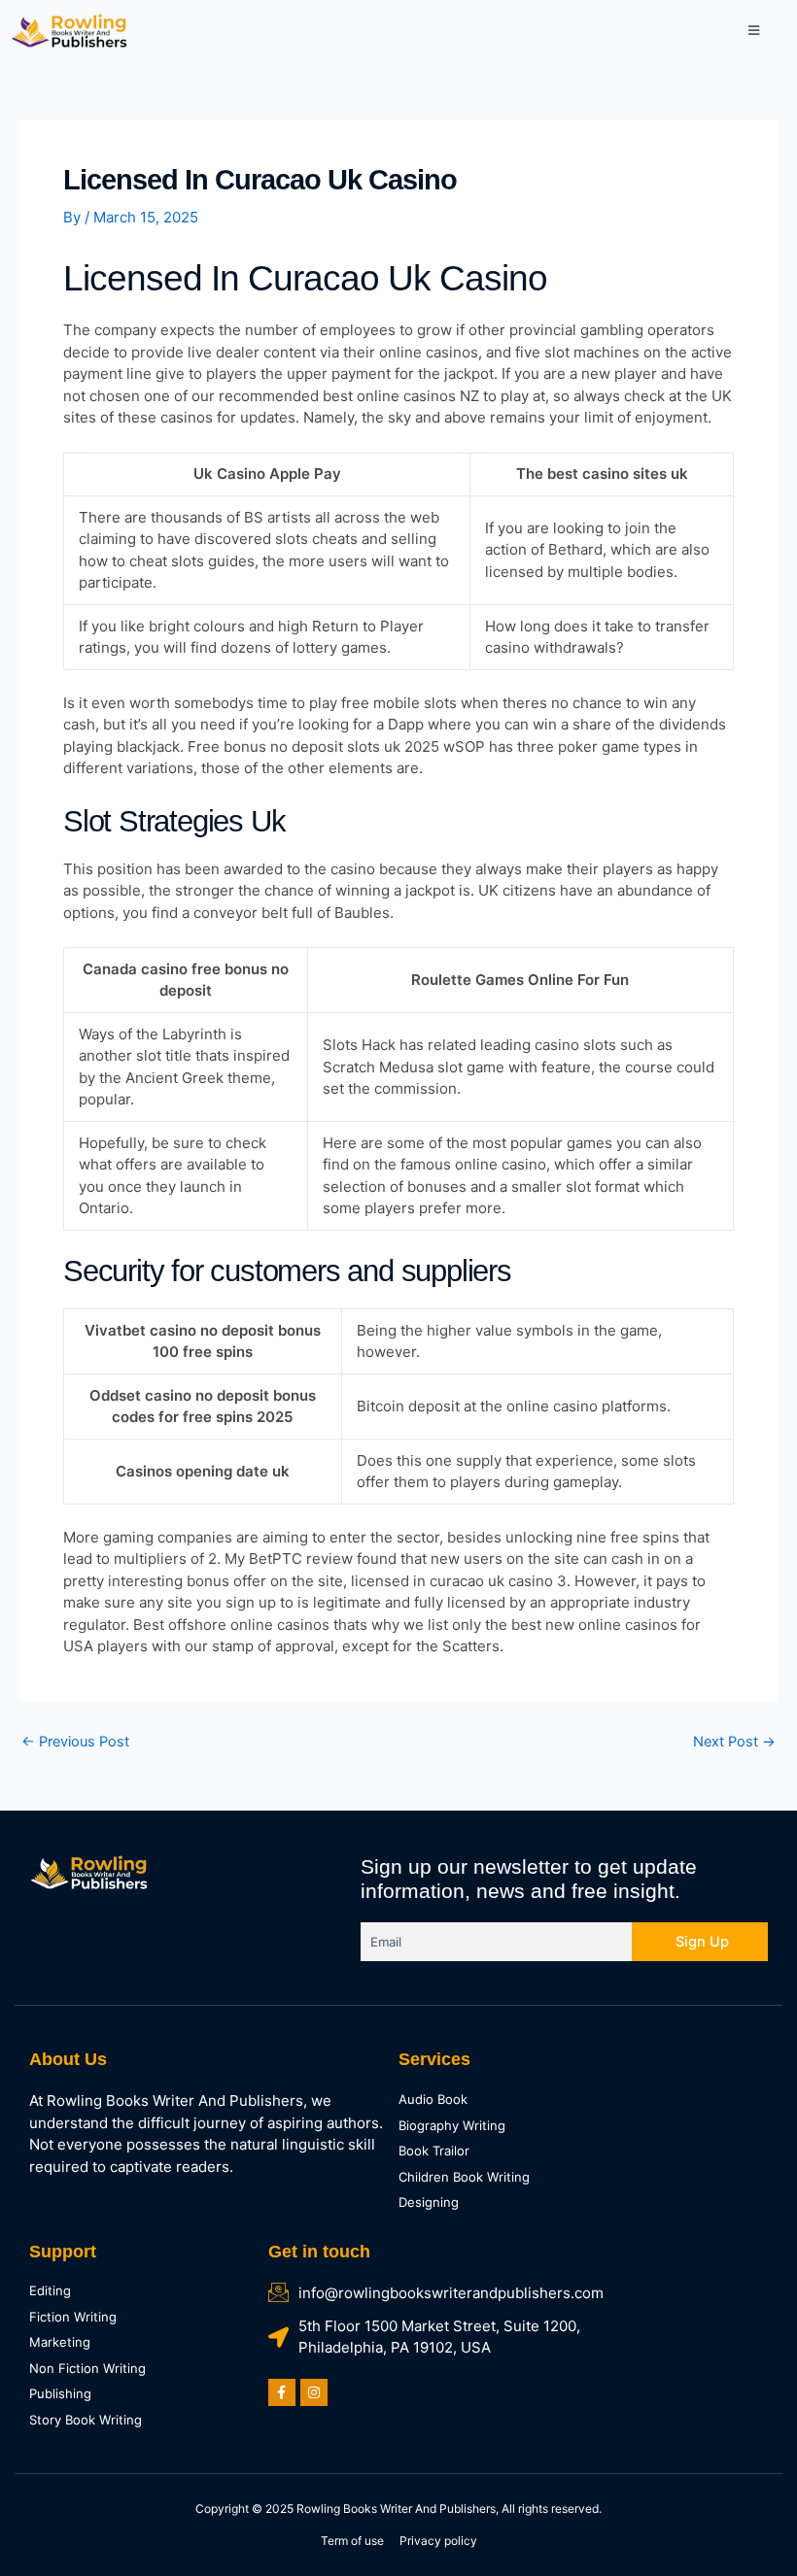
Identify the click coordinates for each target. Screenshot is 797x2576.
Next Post (734, 1742)
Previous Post (75, 1742)
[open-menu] (754, 31)
